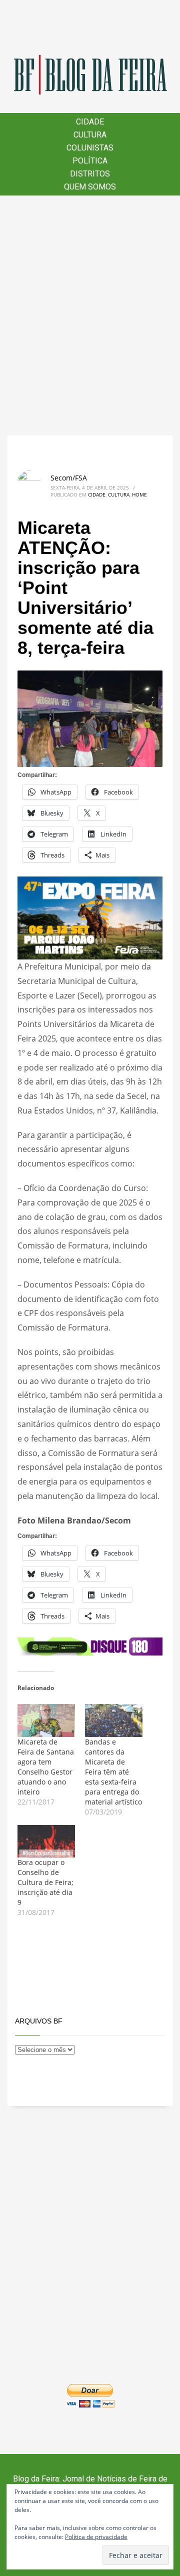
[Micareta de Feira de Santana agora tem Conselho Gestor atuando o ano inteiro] (46, 1720)
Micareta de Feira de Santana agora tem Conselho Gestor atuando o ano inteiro (46, 1767)
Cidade (97, 494)
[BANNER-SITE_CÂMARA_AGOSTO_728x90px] (90, 1645)
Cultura (119, 494)
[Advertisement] (90, 315)
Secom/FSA (69, 478)
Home (139, 494)
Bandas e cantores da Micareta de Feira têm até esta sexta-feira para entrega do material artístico (113, 1772)
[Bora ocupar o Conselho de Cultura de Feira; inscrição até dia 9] (46, 1841)
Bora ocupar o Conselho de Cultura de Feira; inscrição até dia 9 (45, 1882)
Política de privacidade (96, 2537)
